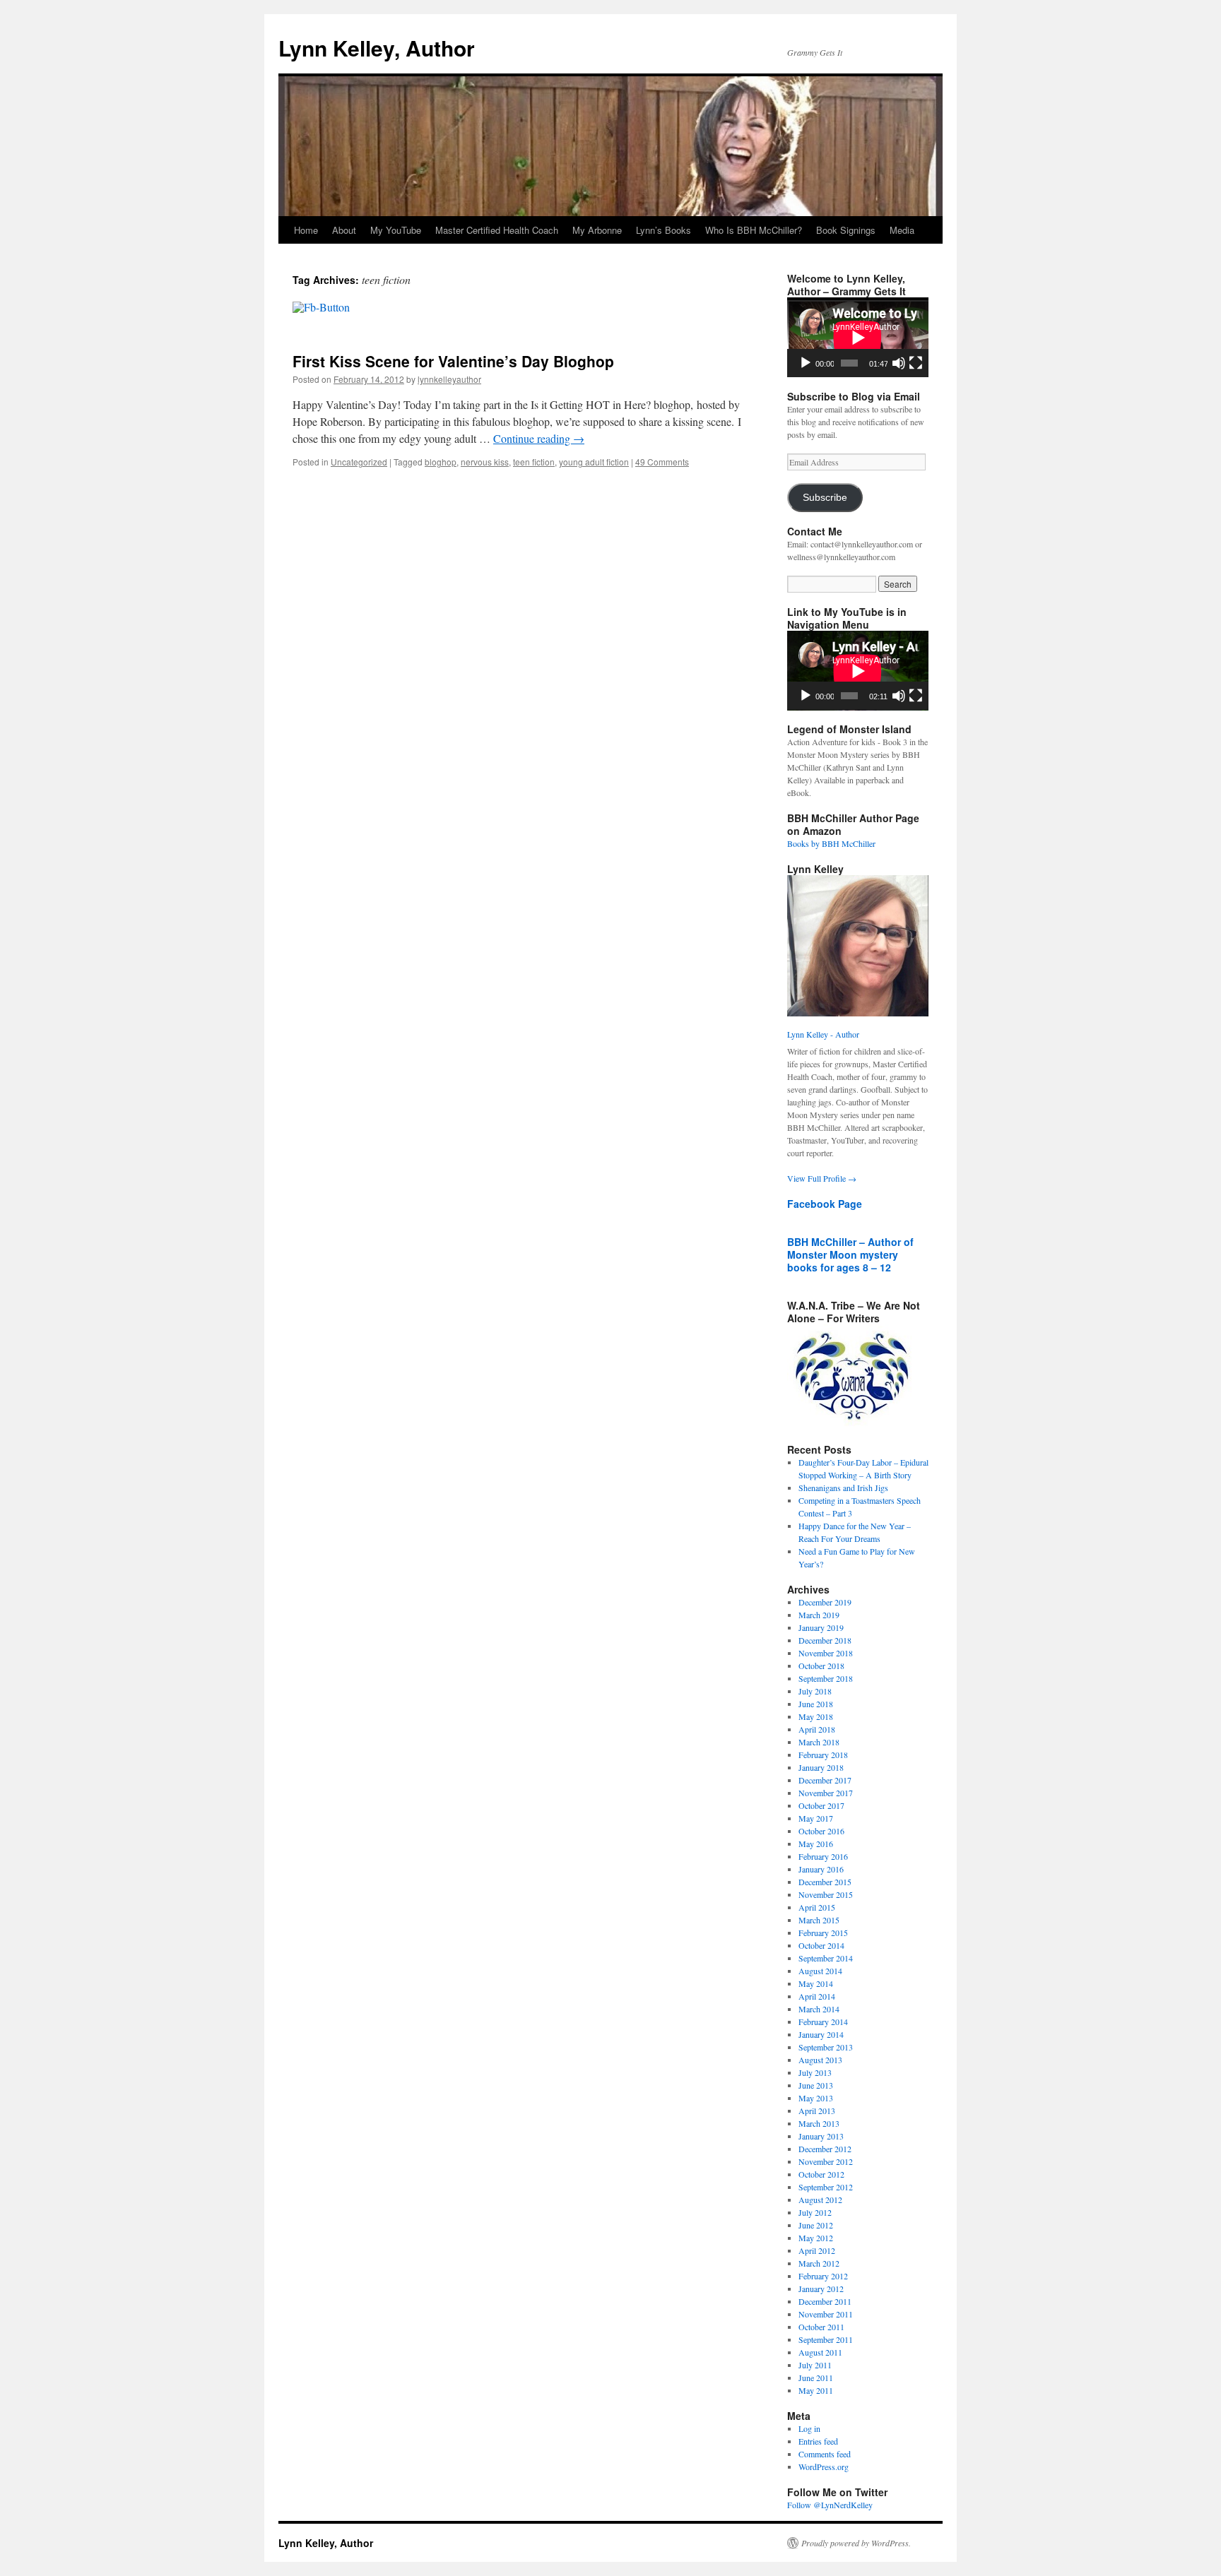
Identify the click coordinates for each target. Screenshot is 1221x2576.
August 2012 (820, 2200)
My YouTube (396, 230)
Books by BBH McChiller (831, 843)
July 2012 (815, 2212)
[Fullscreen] (916, 363)
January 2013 (821, 2136)
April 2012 (817, 2250)
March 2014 (819, 2009)
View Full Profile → (822, 1178)
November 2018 (826, 1653)
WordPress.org (824, 2467)
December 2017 (825, 1780)
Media (902, 230)
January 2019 (821, 1627)
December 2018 (825, 1640)
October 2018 (821, 1666)
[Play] (806, 363)
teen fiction (534, 462)
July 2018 (815, 1691)
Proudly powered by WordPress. (856, 2543)
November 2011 (826, 2314)
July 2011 (815, 2365)
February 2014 (823, 2022)
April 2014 (817, 1996)
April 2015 (817, 1907)
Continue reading (539, 438)
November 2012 (826, 2161)
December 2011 (825, 2301)
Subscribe (825, 498)
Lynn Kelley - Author (823, 1034)
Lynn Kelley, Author (377, 48)
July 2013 (815, 2072)
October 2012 (821, 2174)
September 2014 (826, 1958)
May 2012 (816, 2238)
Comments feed (825, 2454)
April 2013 (817, 2111)
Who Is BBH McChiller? (754, 230)
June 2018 (816, 1704)
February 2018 (823, 1755)
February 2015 (823, 1933)
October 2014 (821, 1945)
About (344, 230)
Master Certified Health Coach (497, 230)
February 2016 (823, 1856)
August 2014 (820, 1971)
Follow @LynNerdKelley (830, 2505)
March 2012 (819, 2263)
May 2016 (816, 1844)
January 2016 (821, 1869)
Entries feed (818, 2441)
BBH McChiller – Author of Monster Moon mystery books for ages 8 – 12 (850, 1254)
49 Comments (662, 462)
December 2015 (825, 1882)
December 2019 (825, 1602)
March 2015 (819, 1920)
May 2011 (816, 2390)
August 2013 (820, 2060)
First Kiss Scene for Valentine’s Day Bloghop (453, 361)
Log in (809, 2428)
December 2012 (825, 2149)
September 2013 (826, 2047)
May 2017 (816, 1818)
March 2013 (819, 2123)
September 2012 (826, 2187)
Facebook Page (825, 1204)
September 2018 (826, 1678)
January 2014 (821, 2034)
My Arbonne (597, 230)
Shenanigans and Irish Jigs (843, 1488)
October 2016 (821, 1831)
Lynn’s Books (663, 230)
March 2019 (819, 1615)
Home (306, 230)
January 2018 (821, 1767)
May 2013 (816, 2098)
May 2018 (816, 1716)
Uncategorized (359, 462)
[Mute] (899, 363)
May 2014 (816, 1983)
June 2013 (816, 2085)
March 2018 (819, 1742)
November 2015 (826, 1894)
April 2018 (817, 1729)
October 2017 (821, 1805)
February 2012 (823, 2276)
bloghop (441, 462)
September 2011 (826, 2339)
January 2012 (821, 2289)
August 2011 (820, 2352)
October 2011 (821, 2327)
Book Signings (846, 230)
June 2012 (816, 2225)
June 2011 (816, 2378)
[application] (858, 337)
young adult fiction (594, 462)
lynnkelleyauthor (449, 379)
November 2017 (826, 1793)
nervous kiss (485, 462)
